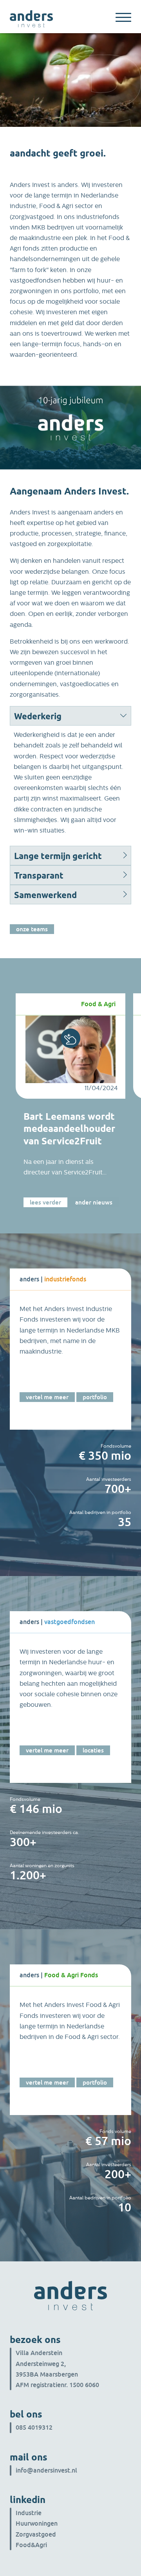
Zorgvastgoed (36, 2534)
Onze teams (32, 929)
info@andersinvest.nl (46, 2470)
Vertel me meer (47, 1397)
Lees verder (45, 1202)
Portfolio (95, 1397)
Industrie (29, 2513)
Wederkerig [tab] (38, 716)
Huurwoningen (37, 2523)
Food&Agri (31, 2545)
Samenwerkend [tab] (45, 895)
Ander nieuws (94, 1202)
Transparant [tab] (39, 875)
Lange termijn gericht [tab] (58, 856)
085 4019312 (34, 2427)
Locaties (93, 1750)
